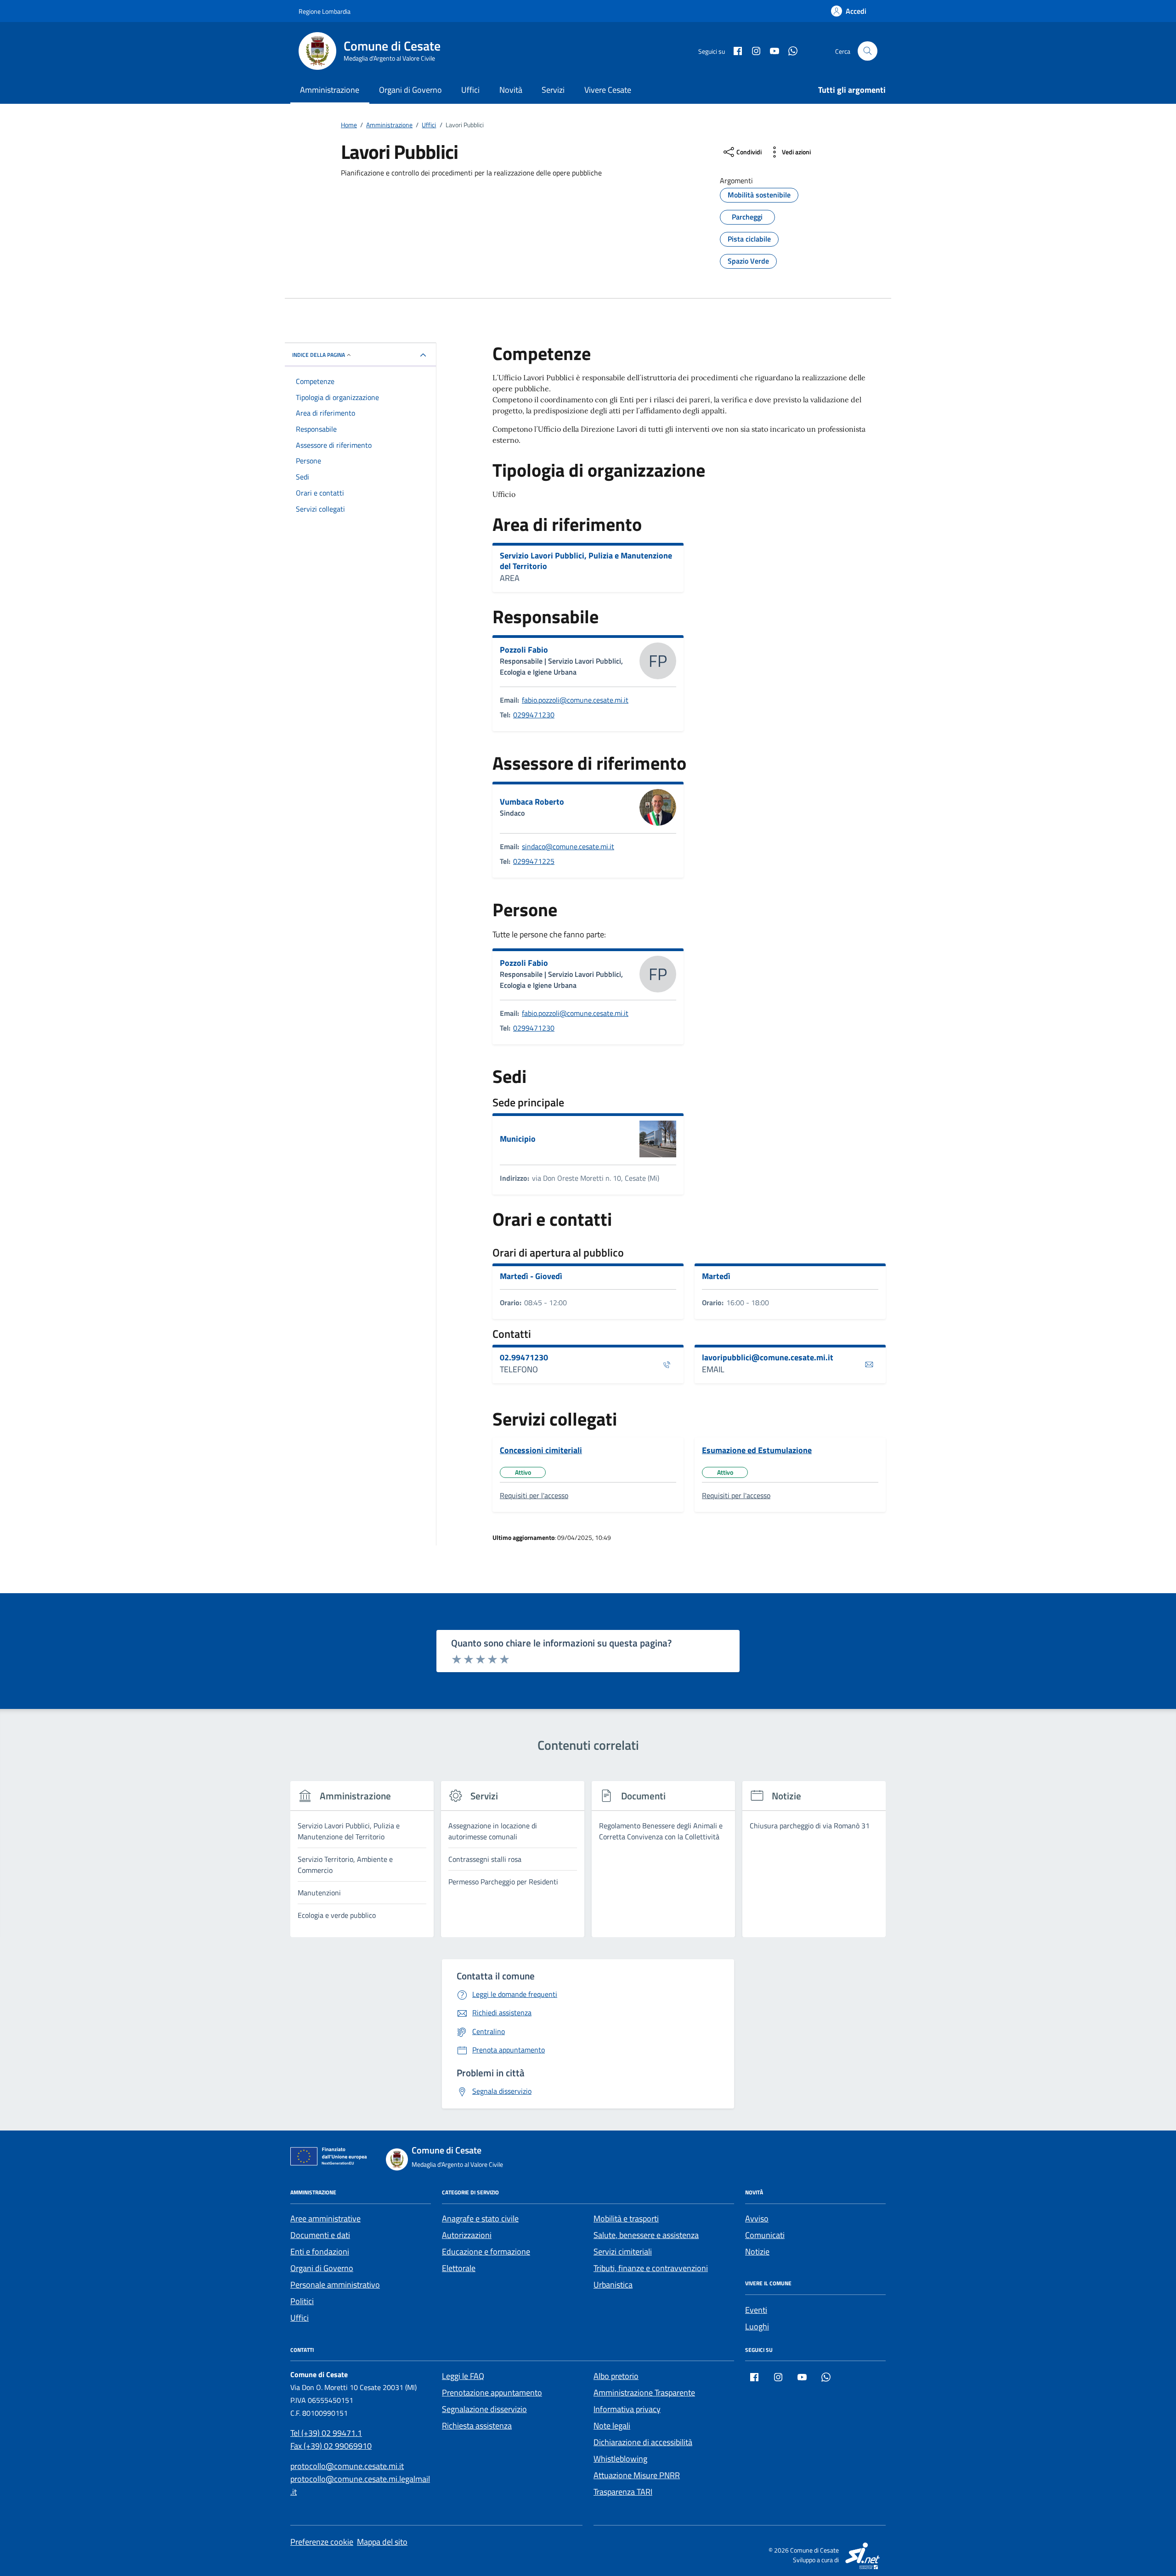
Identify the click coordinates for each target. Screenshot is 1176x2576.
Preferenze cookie (322, 2542)
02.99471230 (524, 1358)
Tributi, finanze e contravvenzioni (651, 2268)
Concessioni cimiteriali (541, 1450)
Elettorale (459, 2268)
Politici (302, 2301)
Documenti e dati (320, 2235)
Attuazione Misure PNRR (637, 2475)
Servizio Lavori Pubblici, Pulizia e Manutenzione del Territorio (586, 561)
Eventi (756, 2310)
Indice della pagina (319, 355)
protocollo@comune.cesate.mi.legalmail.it (360, 2485)
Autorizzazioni (467, 2235)
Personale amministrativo (335, 2285)
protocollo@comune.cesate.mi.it (347, 2466)
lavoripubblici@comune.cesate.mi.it (768, 1358)
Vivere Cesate (608, 90)
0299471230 (534, 715)
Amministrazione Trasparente (644, 2393)
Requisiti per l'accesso (534, 1495)
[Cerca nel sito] (868, 51)
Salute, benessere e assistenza (646, 2235)
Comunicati (765, 2235)
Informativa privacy (627, 2409)
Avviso (757, 2218)
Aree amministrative (325, 2218)
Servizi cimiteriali (623, 2252)
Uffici (470, 90)
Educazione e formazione (486, 2252)
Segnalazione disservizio (484, 2409)
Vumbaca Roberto (532, 802)
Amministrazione (330, 90)
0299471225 (534, 861)
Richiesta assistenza (477, 2426)
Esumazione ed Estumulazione (757, 1450)
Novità (511, 90)
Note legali (612, 2426)
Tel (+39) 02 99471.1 (326, 2433)
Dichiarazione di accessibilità (643, 2442)
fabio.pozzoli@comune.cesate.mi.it (575, 700)
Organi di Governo (410, 90)
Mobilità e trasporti (626, 2218)
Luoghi (757, 2326)
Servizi (553, 90)
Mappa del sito (382, 2542)
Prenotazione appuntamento (492, 2393)
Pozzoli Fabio (524, 650)
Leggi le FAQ (463, 2376)
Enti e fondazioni (320, 2252)
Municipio (518, 1139)
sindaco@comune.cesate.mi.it (568, 846)
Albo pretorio (616, 2376)
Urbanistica (613, 2285)
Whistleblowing (620, 2459)
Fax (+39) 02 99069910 (331, 2446)
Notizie (757, 2252)
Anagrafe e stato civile (480, 2218)
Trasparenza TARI (623, 2492)
